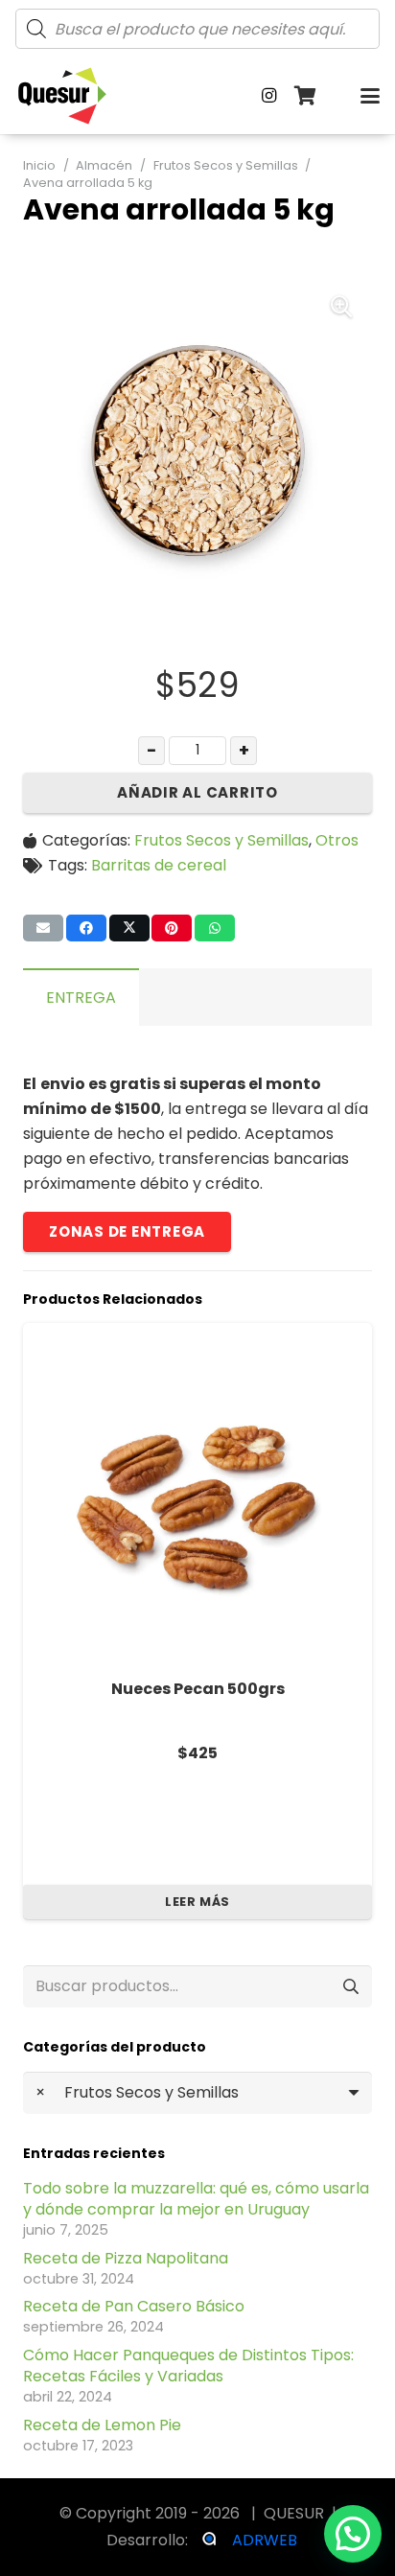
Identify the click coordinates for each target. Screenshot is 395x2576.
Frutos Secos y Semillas (226, 165)
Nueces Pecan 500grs (198, 1689)
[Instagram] (269, 96)
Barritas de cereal (159, 865)
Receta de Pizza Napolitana (126, 2258)
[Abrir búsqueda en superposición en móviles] (197, 29)
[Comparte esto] (86, 928)
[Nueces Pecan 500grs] (197, 1497)
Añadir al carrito (197, 792)
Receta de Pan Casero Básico (134, 2306)
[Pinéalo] (172, 928)
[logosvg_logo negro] (62, 96)
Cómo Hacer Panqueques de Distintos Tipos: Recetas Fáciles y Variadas (188, 2366)
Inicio (39, 165)
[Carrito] (306, 96)
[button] (370, 96)
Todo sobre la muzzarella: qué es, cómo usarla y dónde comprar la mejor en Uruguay (196, 2199)
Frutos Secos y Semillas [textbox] (137, 2092)
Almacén (104, 165)
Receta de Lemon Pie (102, 2425)
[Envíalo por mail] (43, 928)
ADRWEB (265, 2540)
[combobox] (197, 2093)
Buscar (350, 1986)
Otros (337, 840)
